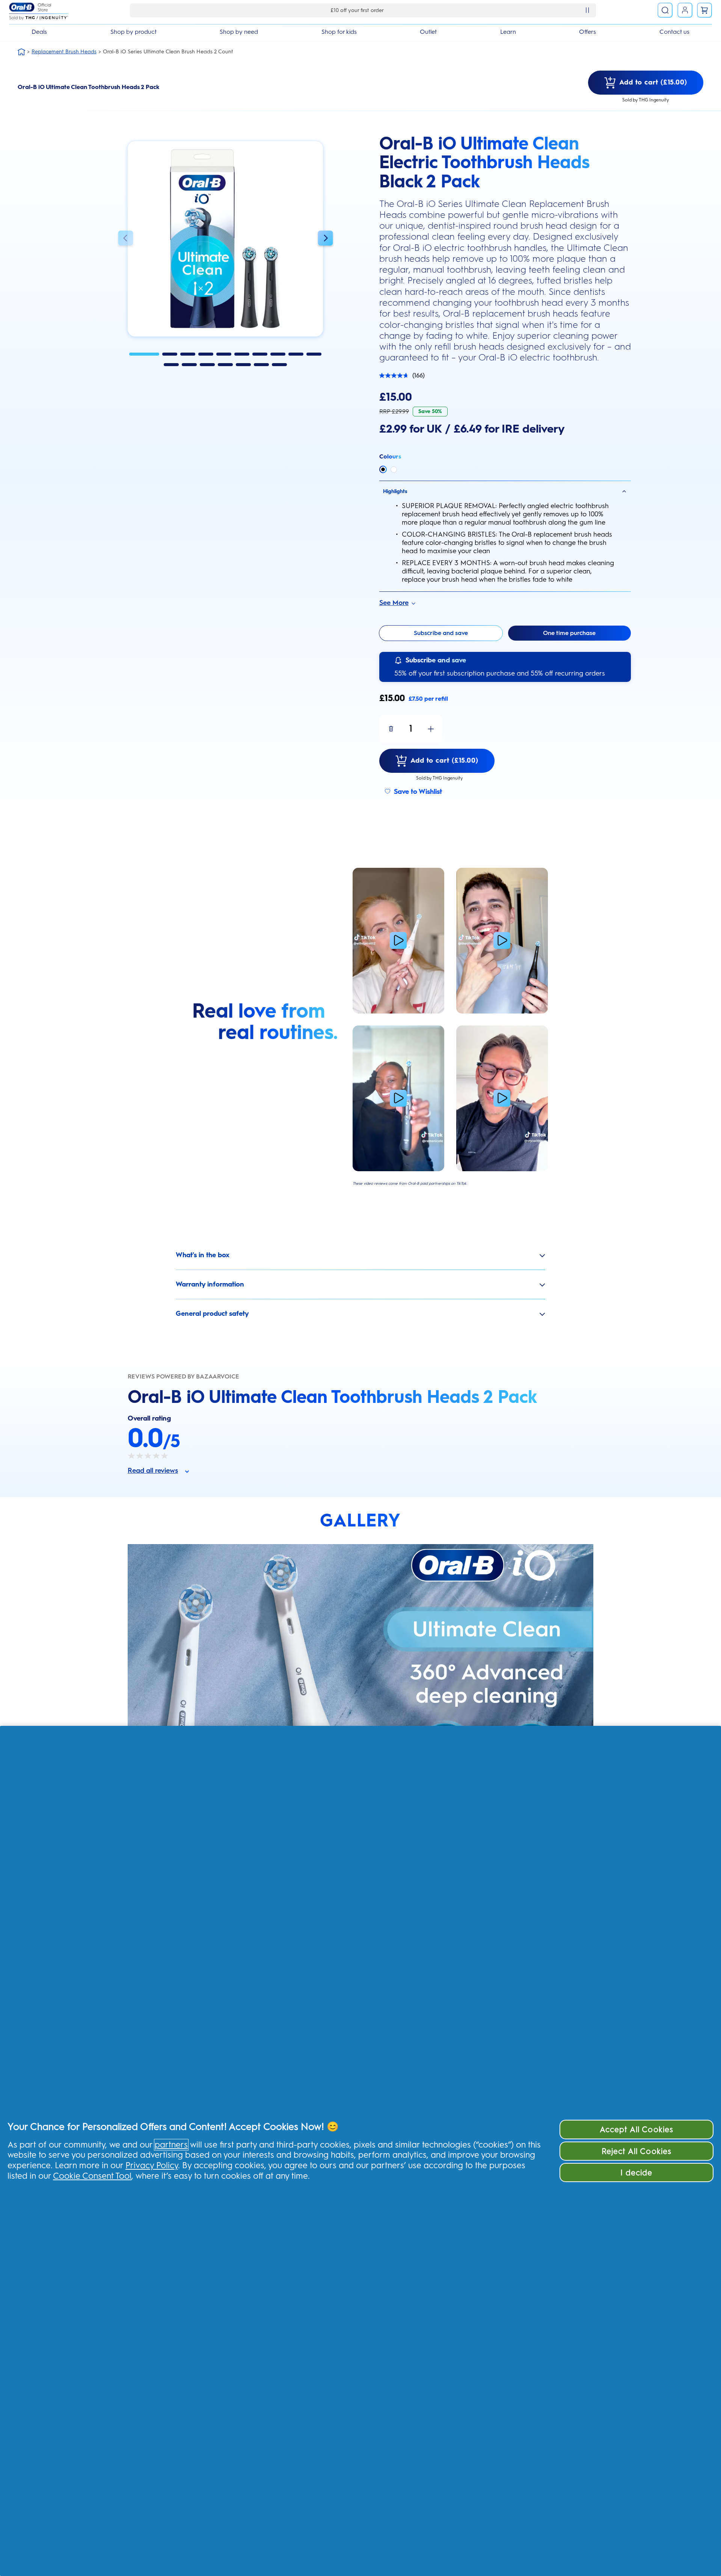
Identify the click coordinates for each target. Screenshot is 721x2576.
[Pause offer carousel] (587, 10)
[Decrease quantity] (391, 729)
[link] (704, 10)
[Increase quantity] (431, 729)
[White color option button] (394, 470)
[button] (125, 239)
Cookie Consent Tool (92, 2176)
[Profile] (685, 10)
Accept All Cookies (637, 2129)
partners (171, 2145)
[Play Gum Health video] (502, 1098)
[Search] (665, 10)
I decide (636, 2173)
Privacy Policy (152, 2165)
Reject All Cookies (637, 2151)
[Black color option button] (383, 469)
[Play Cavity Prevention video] (398, 941)
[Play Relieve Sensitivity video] (398, 1098)
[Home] (21, 52)
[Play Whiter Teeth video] (502, 941)
